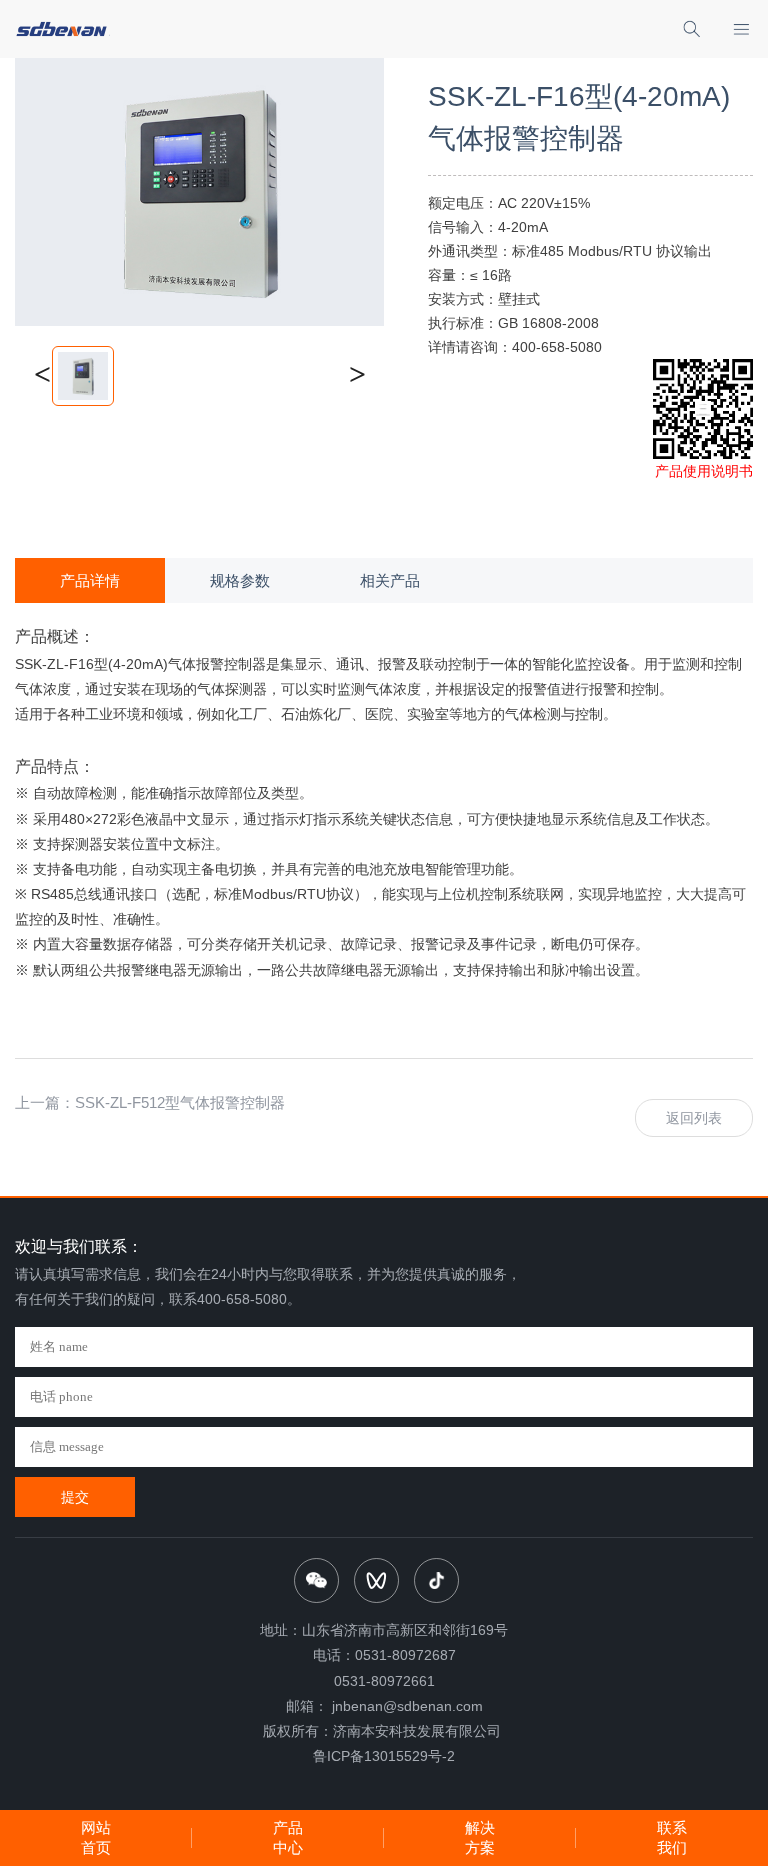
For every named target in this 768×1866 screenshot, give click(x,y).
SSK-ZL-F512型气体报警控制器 (180, 1102)
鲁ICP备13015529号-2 (384, 1756)
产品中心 (288, 1837)
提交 (75, 1497)
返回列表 (694, 1118)
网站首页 (96, 1837)
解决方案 (480, 1837)
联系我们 (672, 1837)
